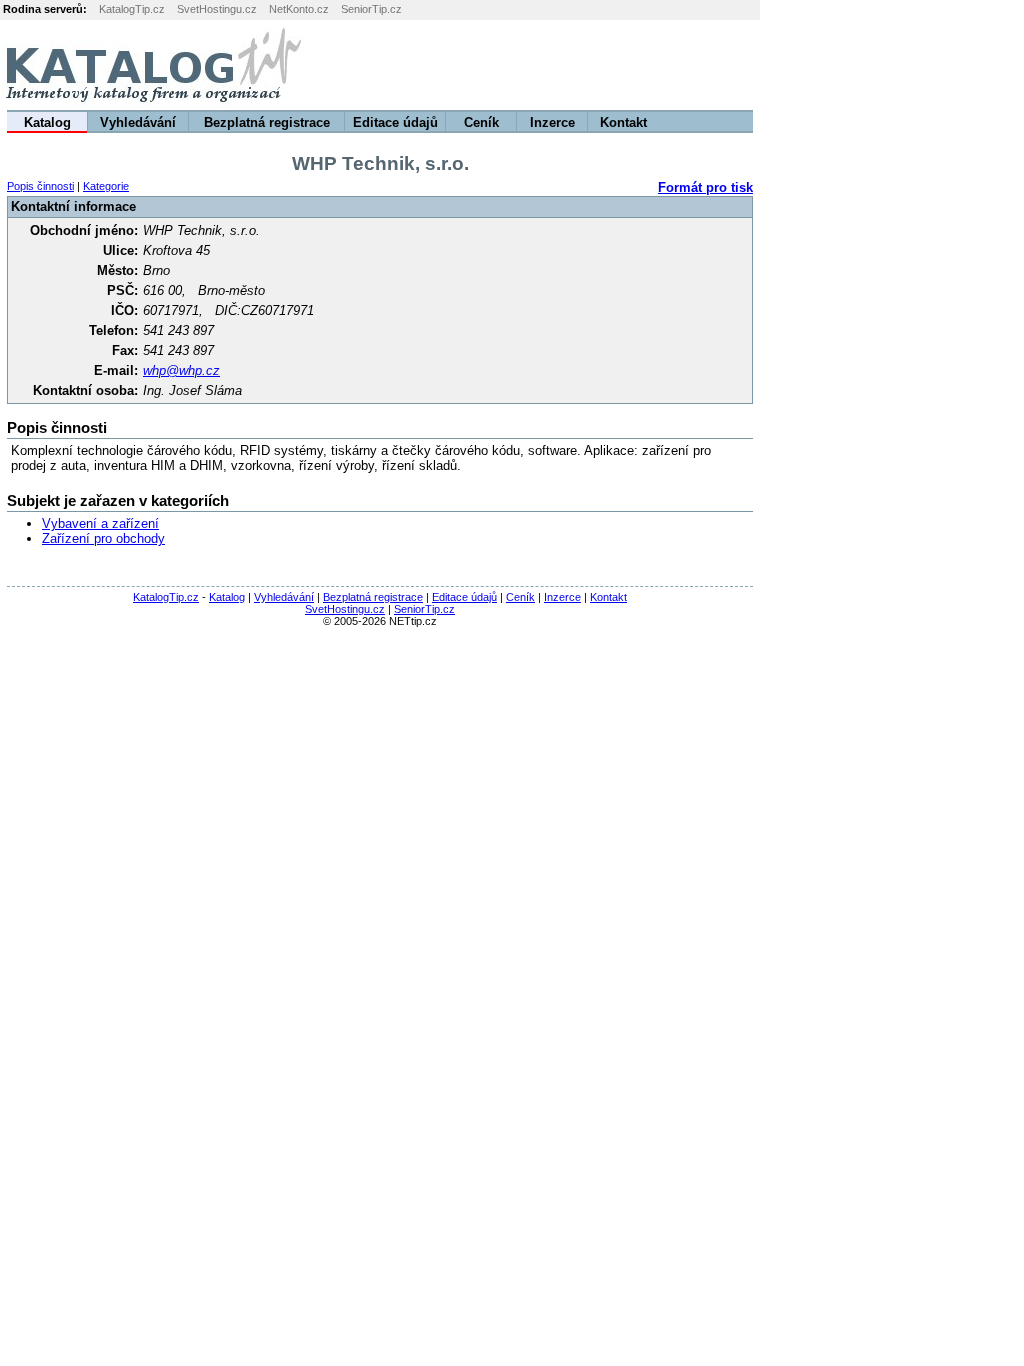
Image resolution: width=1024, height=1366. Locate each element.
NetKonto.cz (299, 9)
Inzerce (552, 122)
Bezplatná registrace (267, 122)
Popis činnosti (40, 186)
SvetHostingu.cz (217, 9)
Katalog (47, 122)
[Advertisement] (775, 65)
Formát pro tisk (705, 187)
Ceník (481, 122)
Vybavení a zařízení (100, 523)
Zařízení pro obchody (103, 538)
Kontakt (623, 122)
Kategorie (106, 186)
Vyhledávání (138, 122)
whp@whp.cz (181, 370)
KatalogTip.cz (132, 9)
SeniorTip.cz (371, 9)
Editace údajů (395, 122)
